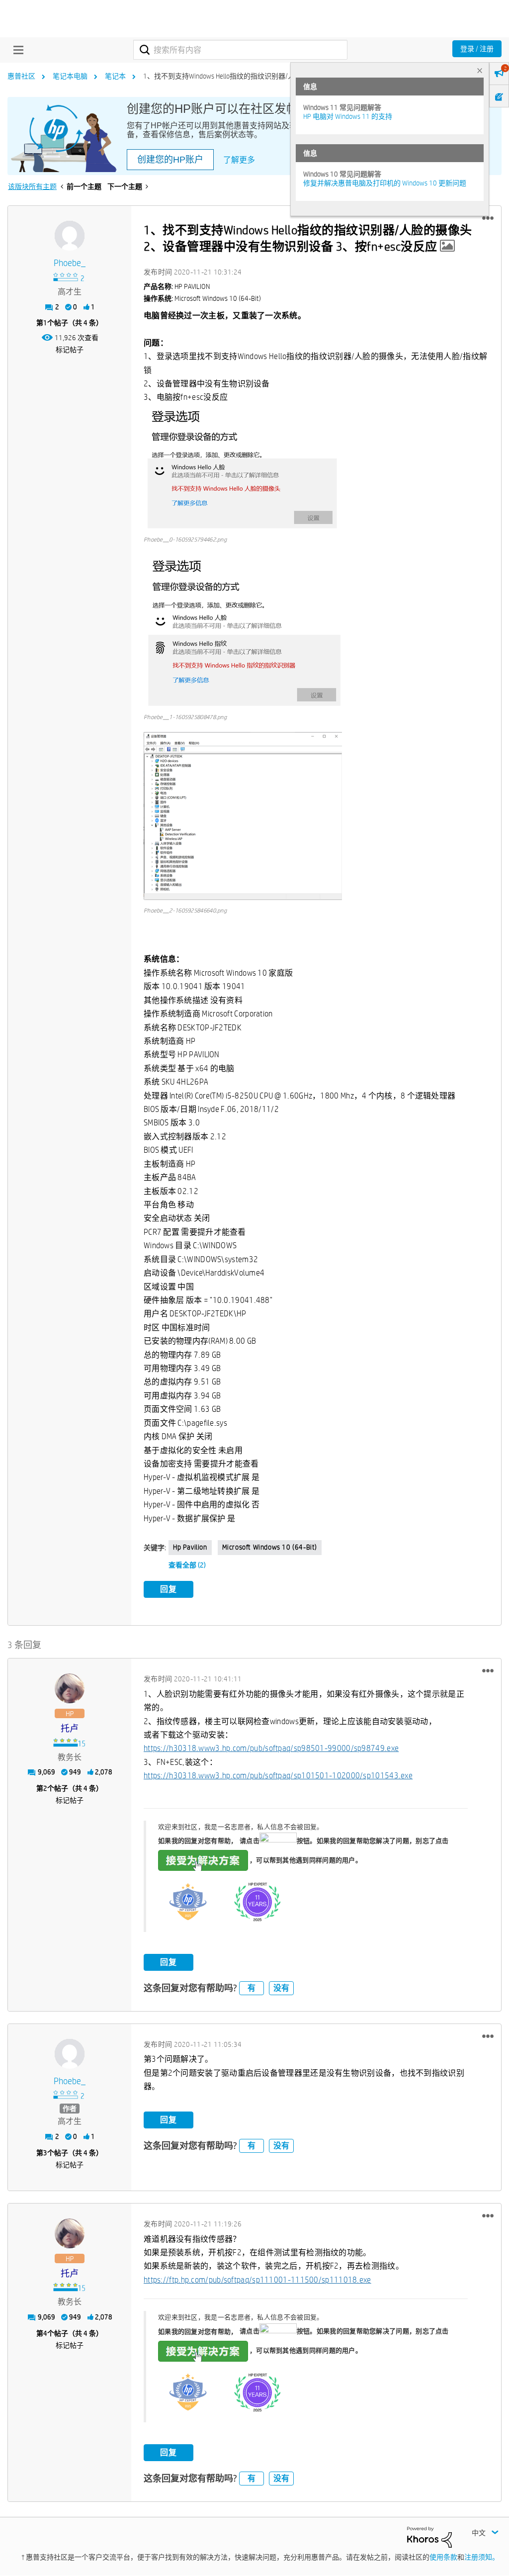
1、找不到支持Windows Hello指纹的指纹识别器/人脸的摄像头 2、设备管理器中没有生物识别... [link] (287, 76)
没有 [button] (281, 1988)
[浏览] (16, 50)
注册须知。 (482, 2557)
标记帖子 (70, 350)
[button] (488, 218)
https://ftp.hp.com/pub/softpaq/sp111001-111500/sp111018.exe (257, 2280)
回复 (169, 1589)
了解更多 (239, 160)
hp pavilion (190, 1547)
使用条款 (443, 2557)
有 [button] (252, 1988)
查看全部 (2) (187, 1565)
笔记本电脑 (70, 76)
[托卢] (70, 1688)
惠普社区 (21, 76)
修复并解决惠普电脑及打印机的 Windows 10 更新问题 (385, 183)
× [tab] (480, 70)
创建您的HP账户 (170, 160)
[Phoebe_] (70, 236)
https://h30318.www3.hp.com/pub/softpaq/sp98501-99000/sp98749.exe (271, 1748)
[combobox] (240, 50)
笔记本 (115, 76)
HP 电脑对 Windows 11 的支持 (348, 116)
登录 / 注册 (477, 49)
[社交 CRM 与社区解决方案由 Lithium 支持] (429, 2536)
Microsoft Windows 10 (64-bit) (270, 1547)
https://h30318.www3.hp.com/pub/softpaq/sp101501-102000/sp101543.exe (278, 1776)
